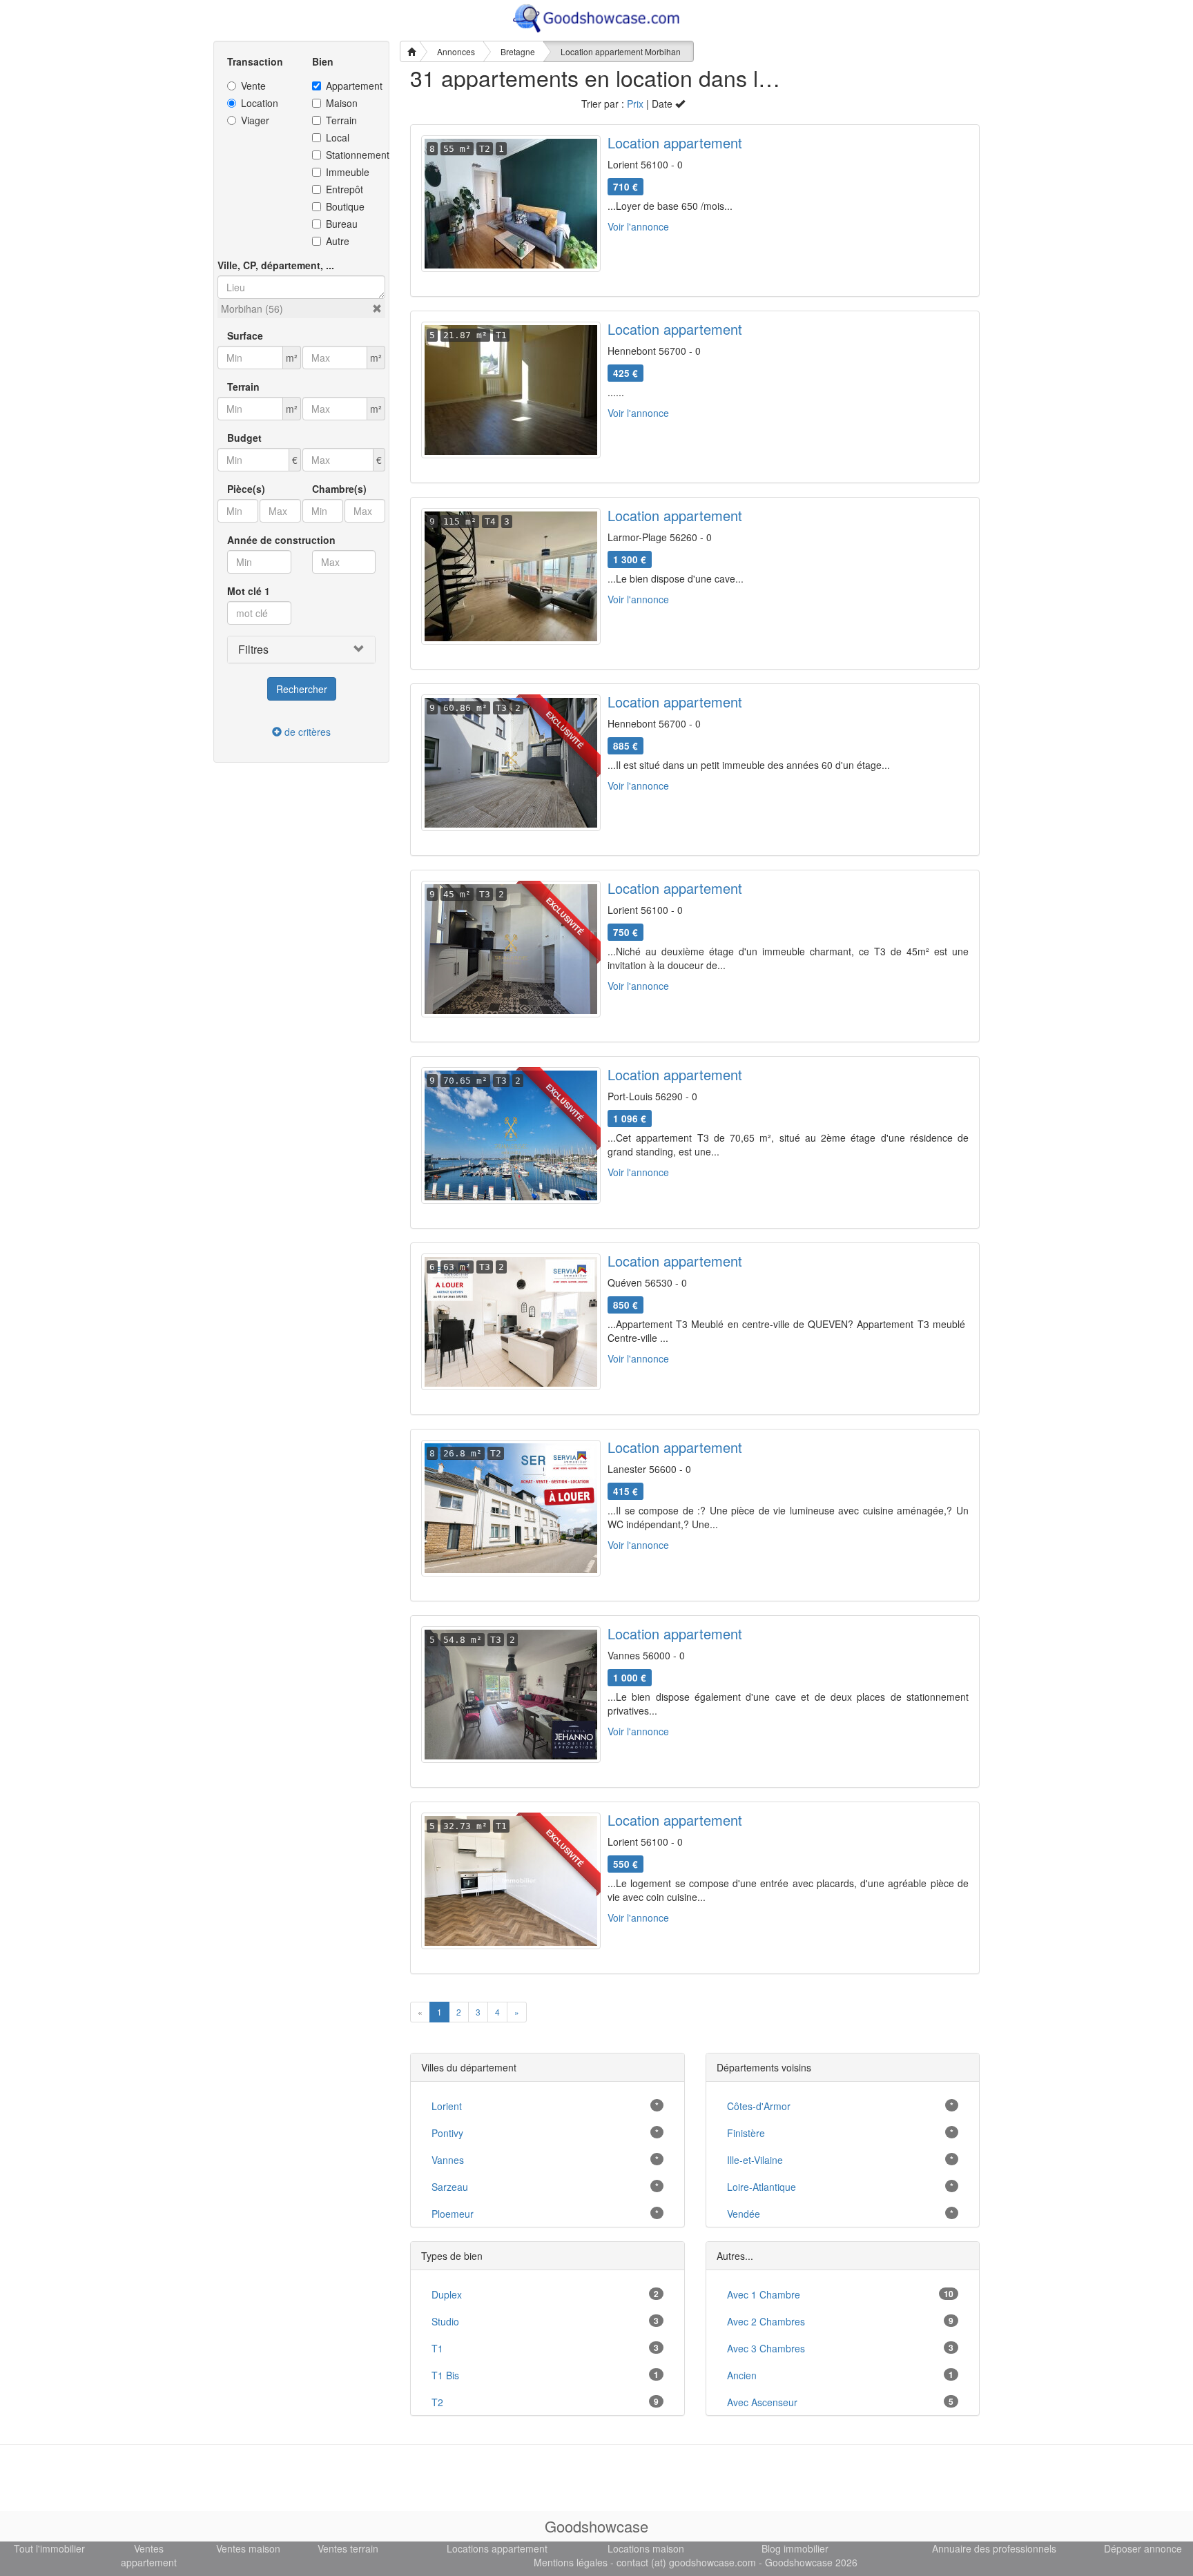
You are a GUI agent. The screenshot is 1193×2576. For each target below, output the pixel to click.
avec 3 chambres (766, 2348)
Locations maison (646, 2548)
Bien (323, 61)
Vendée (744, 2214)
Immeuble (348, 172)
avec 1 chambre (764, 2294)
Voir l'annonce (638, 226)
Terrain (341, 120)
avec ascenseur (762, 2402)
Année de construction (281, 540)
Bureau (342, 224)
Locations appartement (497, 2548)
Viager (255, 120)
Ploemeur (453, 2214)
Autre (338, 241)
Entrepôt (345, 189)
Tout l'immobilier (49, 2548)
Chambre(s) (339, 489)
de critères (306, 732)
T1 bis (445, 2375)
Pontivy (447, 2133)
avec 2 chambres (766, 2321)
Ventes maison (248, 2548)
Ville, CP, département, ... (276, 265)
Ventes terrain (348, 2548)
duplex (447, 2294)
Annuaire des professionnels (994, 2548)
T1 (437, 2348)
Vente (253, 86)
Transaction (255, 61)
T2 (437, 2402)
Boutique (345, 206)
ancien (742, 2375)
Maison (342, 103)
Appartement (351, 86)
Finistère (746, 2133)
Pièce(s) (246, 489)
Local (338, 137)
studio (445, 2321)
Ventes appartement (149, 2555)
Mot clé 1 (249, 591)
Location (260, 103)
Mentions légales (571, 2562)
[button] (377, 309)
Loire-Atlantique (762, 2187)
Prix (635, 104)
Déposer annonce (1143, 2548)
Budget (244, 438)
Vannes (448, 2160)
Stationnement (351, 155)
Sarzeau (450, 2187)
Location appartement (675, 143)
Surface (245, 335)
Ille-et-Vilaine (755, 2160)
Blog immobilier (795, 2548)
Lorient (447, 2106)
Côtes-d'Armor (759, 2106)
